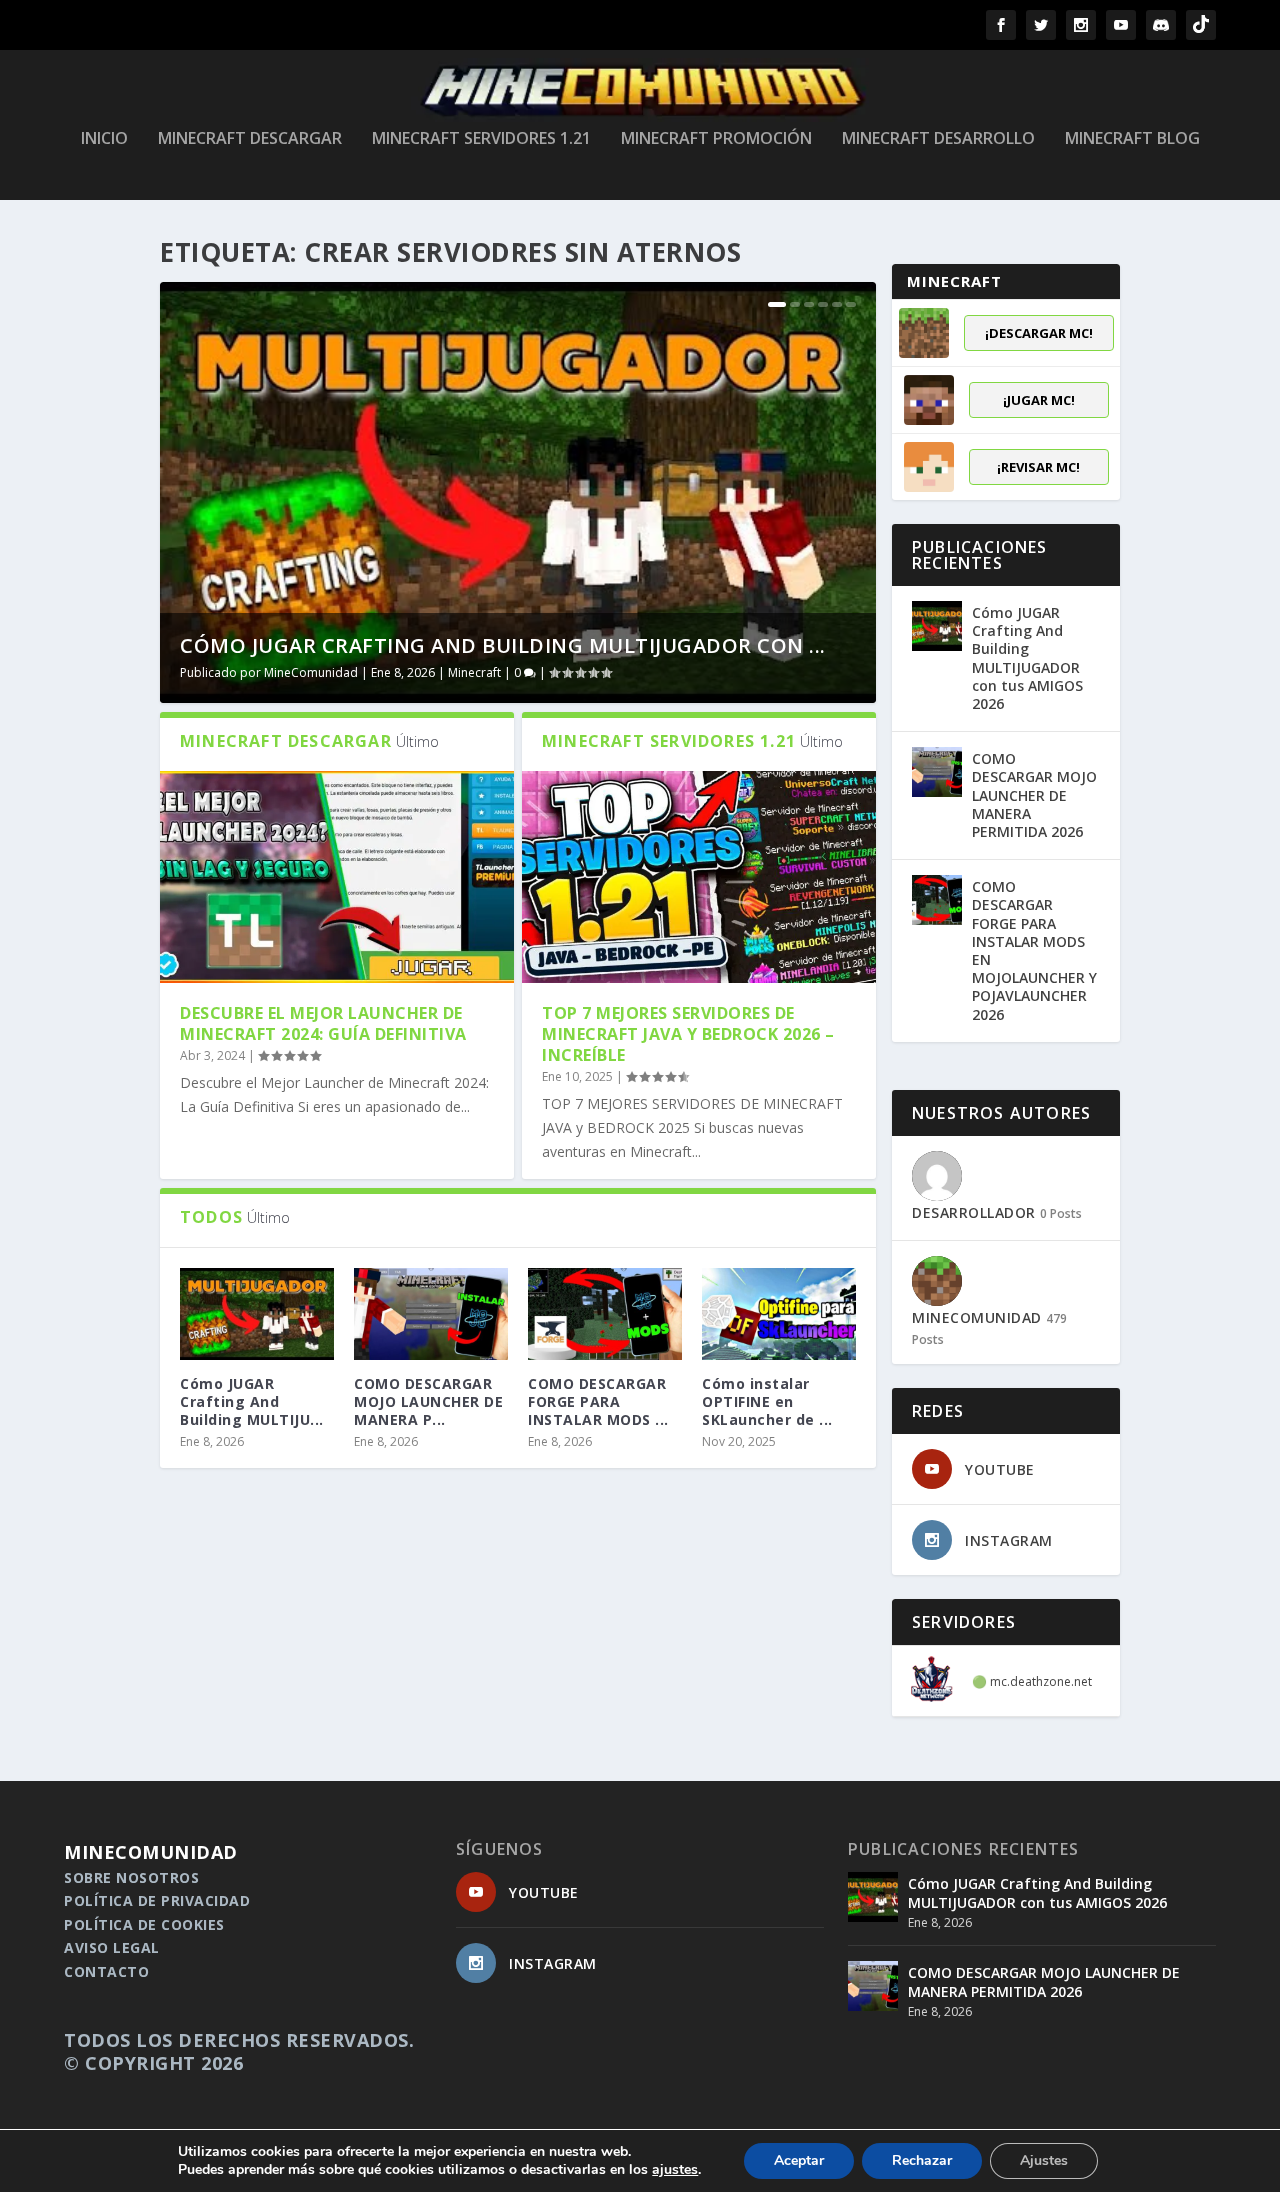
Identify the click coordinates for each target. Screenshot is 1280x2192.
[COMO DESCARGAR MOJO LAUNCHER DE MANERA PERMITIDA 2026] (431, 1314)
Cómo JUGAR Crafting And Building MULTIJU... (252, 1401)
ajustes (675, 2170)
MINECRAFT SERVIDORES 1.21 (481, 139)
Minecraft (474, 672)
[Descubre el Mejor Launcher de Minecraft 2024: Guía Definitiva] (337, 877)
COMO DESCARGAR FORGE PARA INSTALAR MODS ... (598, 1401)
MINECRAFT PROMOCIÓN (716, 139)
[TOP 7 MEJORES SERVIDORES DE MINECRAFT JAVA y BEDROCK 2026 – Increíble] (699, 877)
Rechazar (922, 2160)
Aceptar (799, 2160)
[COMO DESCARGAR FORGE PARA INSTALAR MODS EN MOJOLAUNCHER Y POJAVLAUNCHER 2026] (605, 1314)
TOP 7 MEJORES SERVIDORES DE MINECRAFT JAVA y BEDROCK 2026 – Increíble (688, 1034)
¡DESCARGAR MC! (1039, 333)
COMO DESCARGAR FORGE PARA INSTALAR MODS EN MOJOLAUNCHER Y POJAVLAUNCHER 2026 (1034, 950)
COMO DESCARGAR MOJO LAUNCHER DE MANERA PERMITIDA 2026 (1034, 795)
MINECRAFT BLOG (1132, 139)
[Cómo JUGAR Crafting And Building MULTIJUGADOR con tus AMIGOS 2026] (937, 626)
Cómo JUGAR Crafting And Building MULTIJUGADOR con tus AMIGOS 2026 (1027, 658)
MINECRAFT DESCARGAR (250, 139)
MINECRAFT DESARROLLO (938, 139)
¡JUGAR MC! (1039, 400)
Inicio (104, 139)
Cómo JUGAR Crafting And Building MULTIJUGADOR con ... (503, 645)
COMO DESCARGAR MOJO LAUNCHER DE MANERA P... (428, 1401)
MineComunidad (311, 672)
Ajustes (1044, 2160)
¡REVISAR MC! (1038, 467)
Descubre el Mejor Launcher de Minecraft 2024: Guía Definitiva (323, 1023)
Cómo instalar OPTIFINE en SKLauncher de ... (767, 1401)
